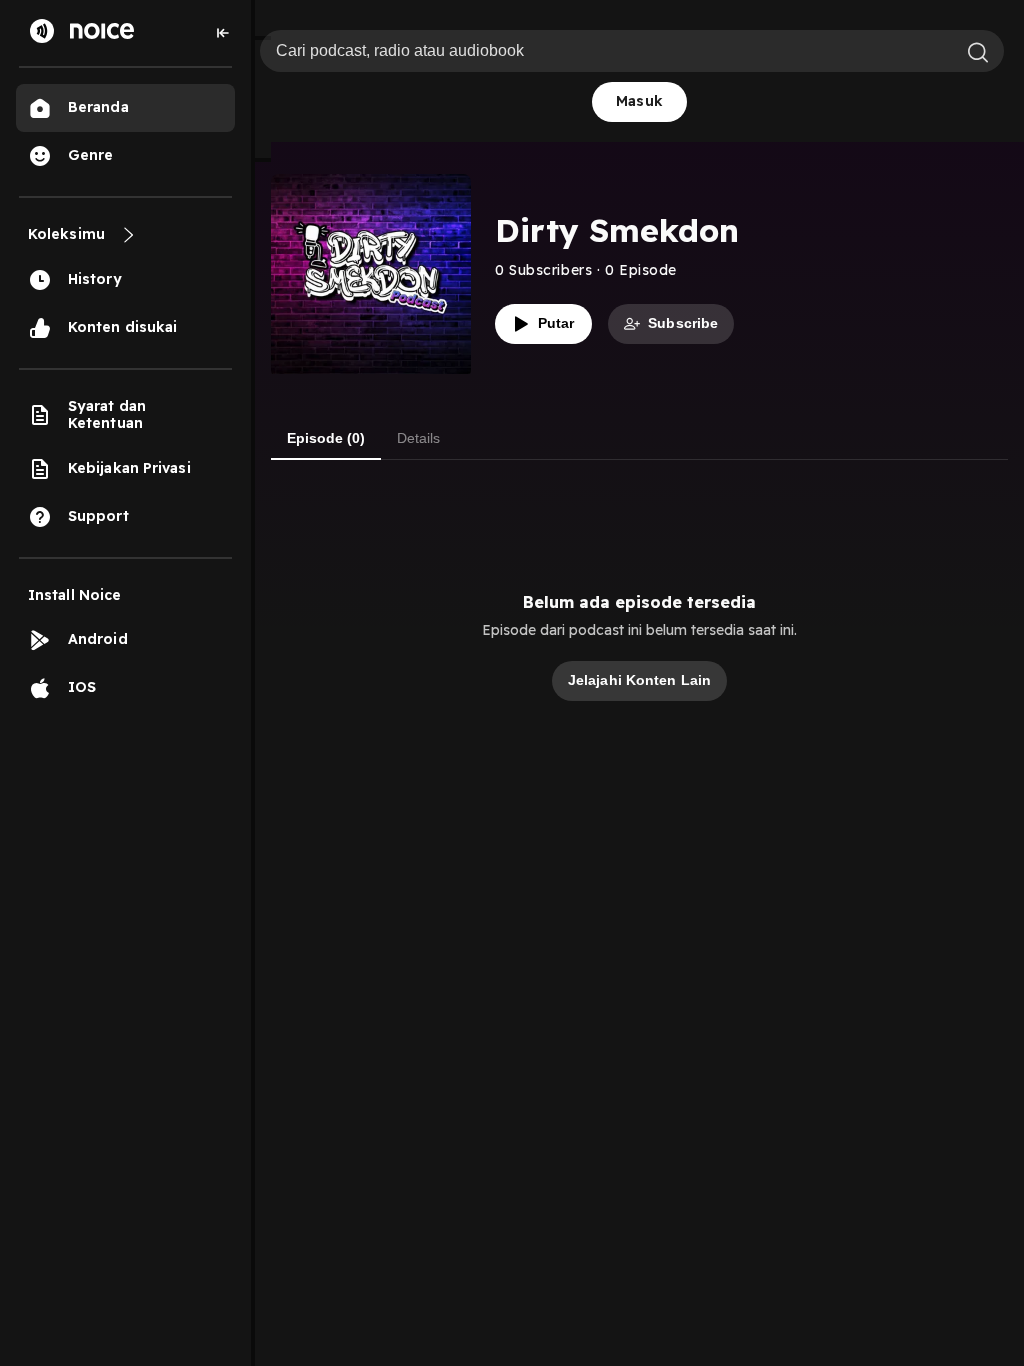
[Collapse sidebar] (223, 33)
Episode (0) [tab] (326, 438)
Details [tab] (418, 438)
